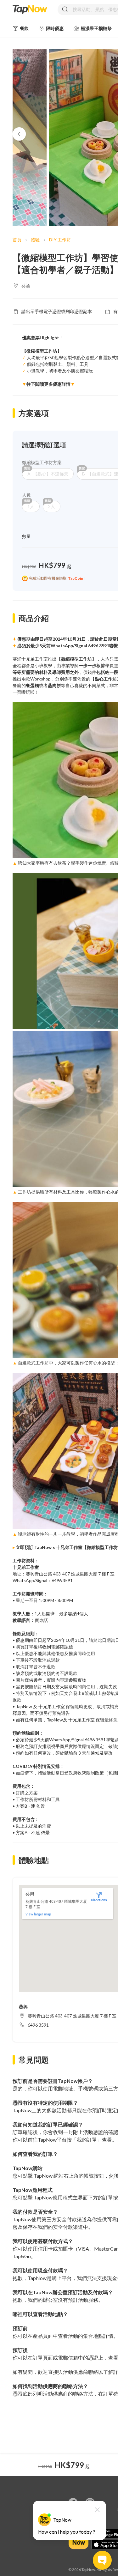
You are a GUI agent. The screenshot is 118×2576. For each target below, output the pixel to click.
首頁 (17, 240)
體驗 (35, 240)
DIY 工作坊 (60, 240)
